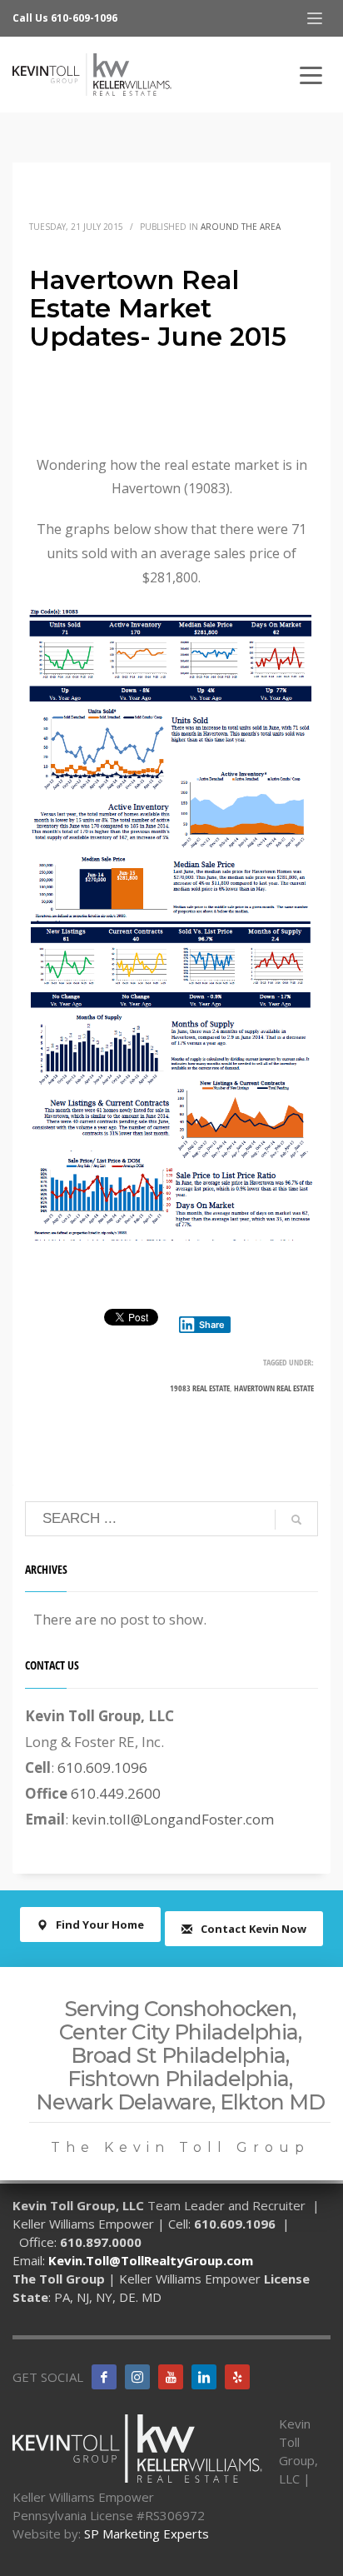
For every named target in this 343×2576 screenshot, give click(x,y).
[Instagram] (137, 2377)
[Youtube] (171, 2377)
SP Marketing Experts (147, 2534)
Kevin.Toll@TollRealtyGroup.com (151, 2260)
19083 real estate (200, 1388)
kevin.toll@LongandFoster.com (173, 1819)
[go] (296, 1520)
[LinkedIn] (204, 2377)
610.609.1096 (102, 1767)
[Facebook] (104, 2377)
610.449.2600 (116, 1793)
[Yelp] (237, 2377)
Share (212, 1325)
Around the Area (241, 227)
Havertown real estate (274, 1388)
